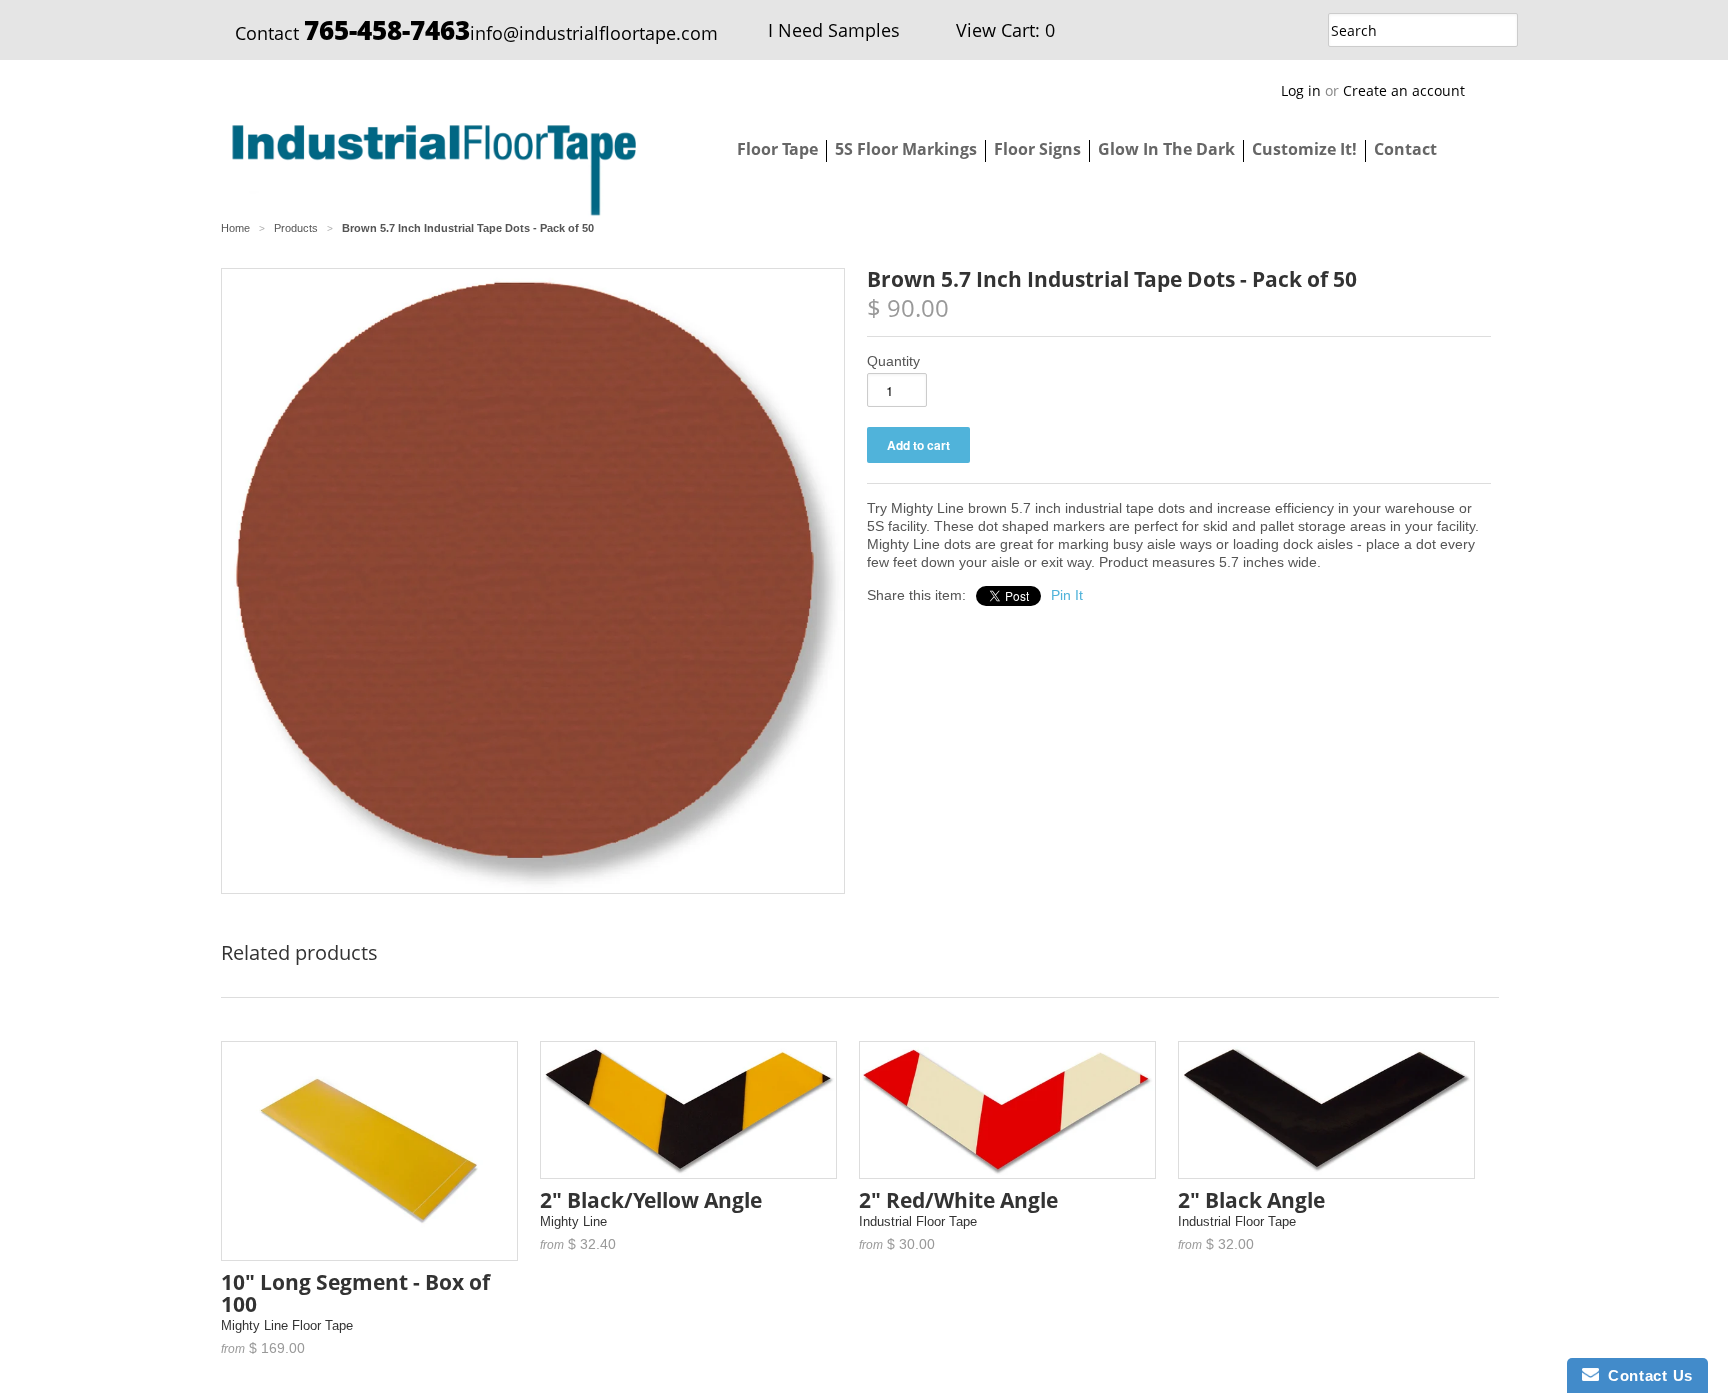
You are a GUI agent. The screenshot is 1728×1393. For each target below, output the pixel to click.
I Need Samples (834, 30)
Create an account (1404, 90)
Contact (1405, 149)
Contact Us (1646, 1375)
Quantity (893, 361)
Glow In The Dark (1166, 149)
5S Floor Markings (906, 149)
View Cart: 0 (1005, 30)
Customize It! (1304, 149)
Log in (1301, 90)
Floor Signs (1037, 149)
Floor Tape (777, 149)
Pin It (1067, 595)
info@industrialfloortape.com (594, 33)
